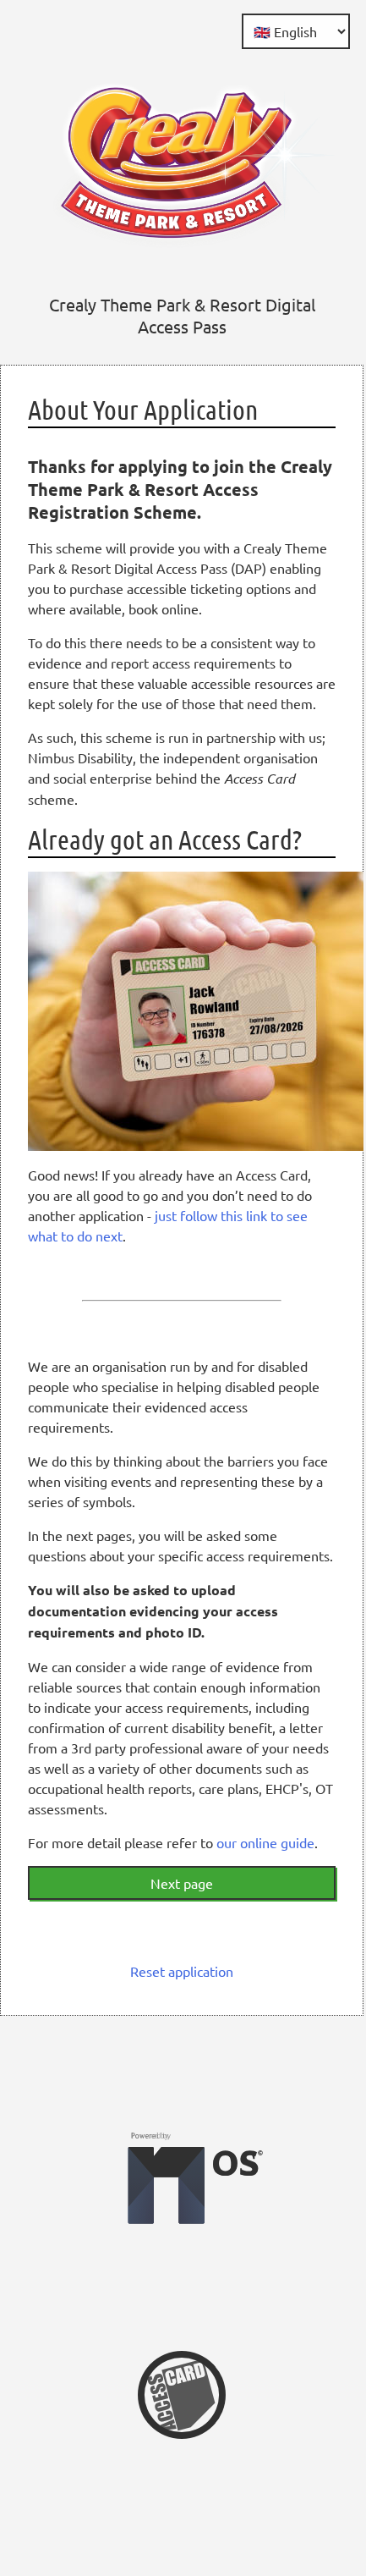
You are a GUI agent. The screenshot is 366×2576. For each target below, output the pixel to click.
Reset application (182, 1971)
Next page (182, 1883)
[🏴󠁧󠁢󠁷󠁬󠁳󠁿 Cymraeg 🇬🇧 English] (296, 31)
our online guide (265, 1842)
